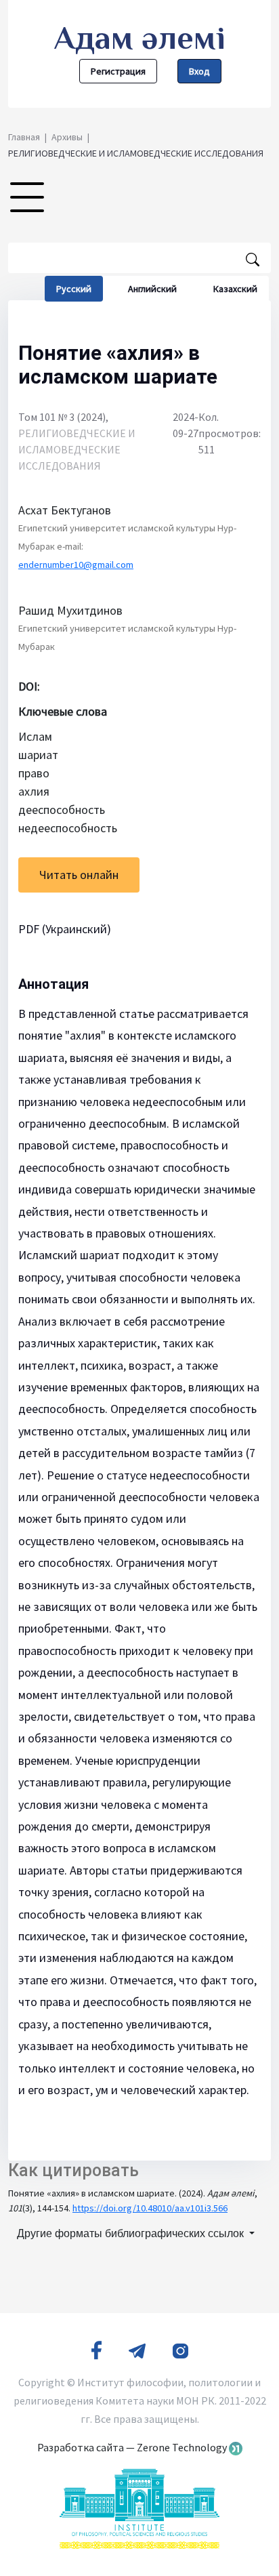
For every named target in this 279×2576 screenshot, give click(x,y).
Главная (24, 137)
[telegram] (137, 2350)
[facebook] (96, 2350)
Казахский (235, 289)
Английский (152, 289)
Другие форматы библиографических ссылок (132, 2233)
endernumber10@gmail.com (76, 565)
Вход (199, 71)
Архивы (67, 137)
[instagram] (180, 2350)
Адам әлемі (140, 38)
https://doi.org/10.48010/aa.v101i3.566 (150, 2208)
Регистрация (118, 71)
